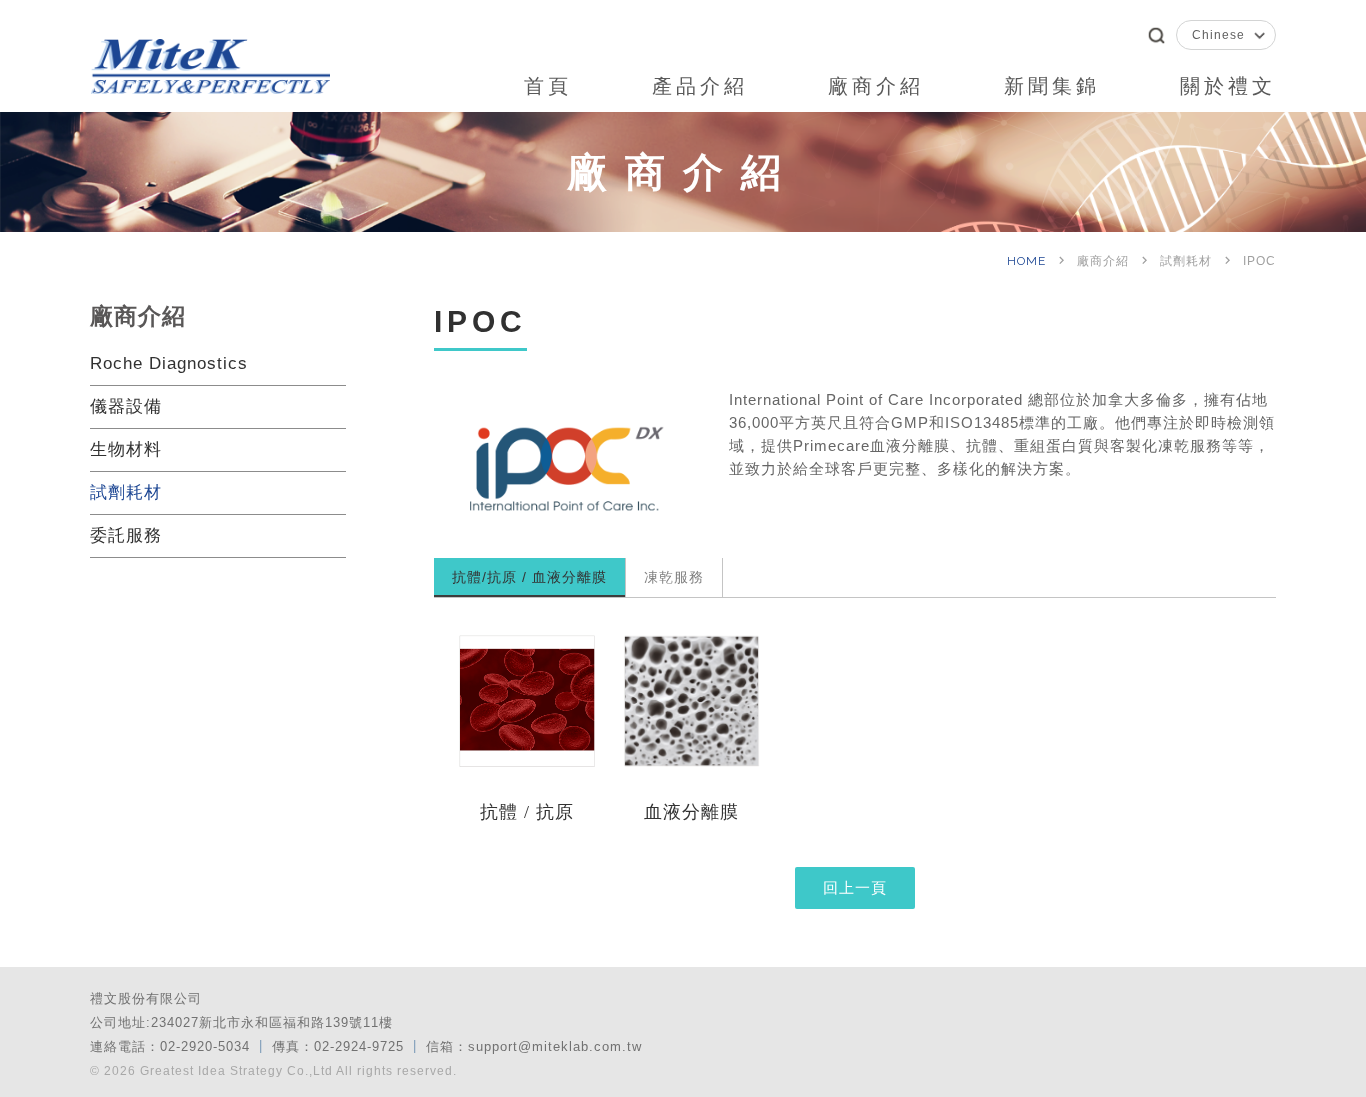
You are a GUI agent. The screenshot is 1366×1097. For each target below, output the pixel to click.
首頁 (548, 86)
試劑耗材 (126, 492)
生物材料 (126, 449)
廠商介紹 (876, 86)
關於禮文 (1228, 86)
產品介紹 (700, 86)
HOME (1028, 261)
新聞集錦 (1052, 86)
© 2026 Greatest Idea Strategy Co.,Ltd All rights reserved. (273, 1071)
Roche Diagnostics (169, 363)
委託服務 (126, 535)
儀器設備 (126, 406)
